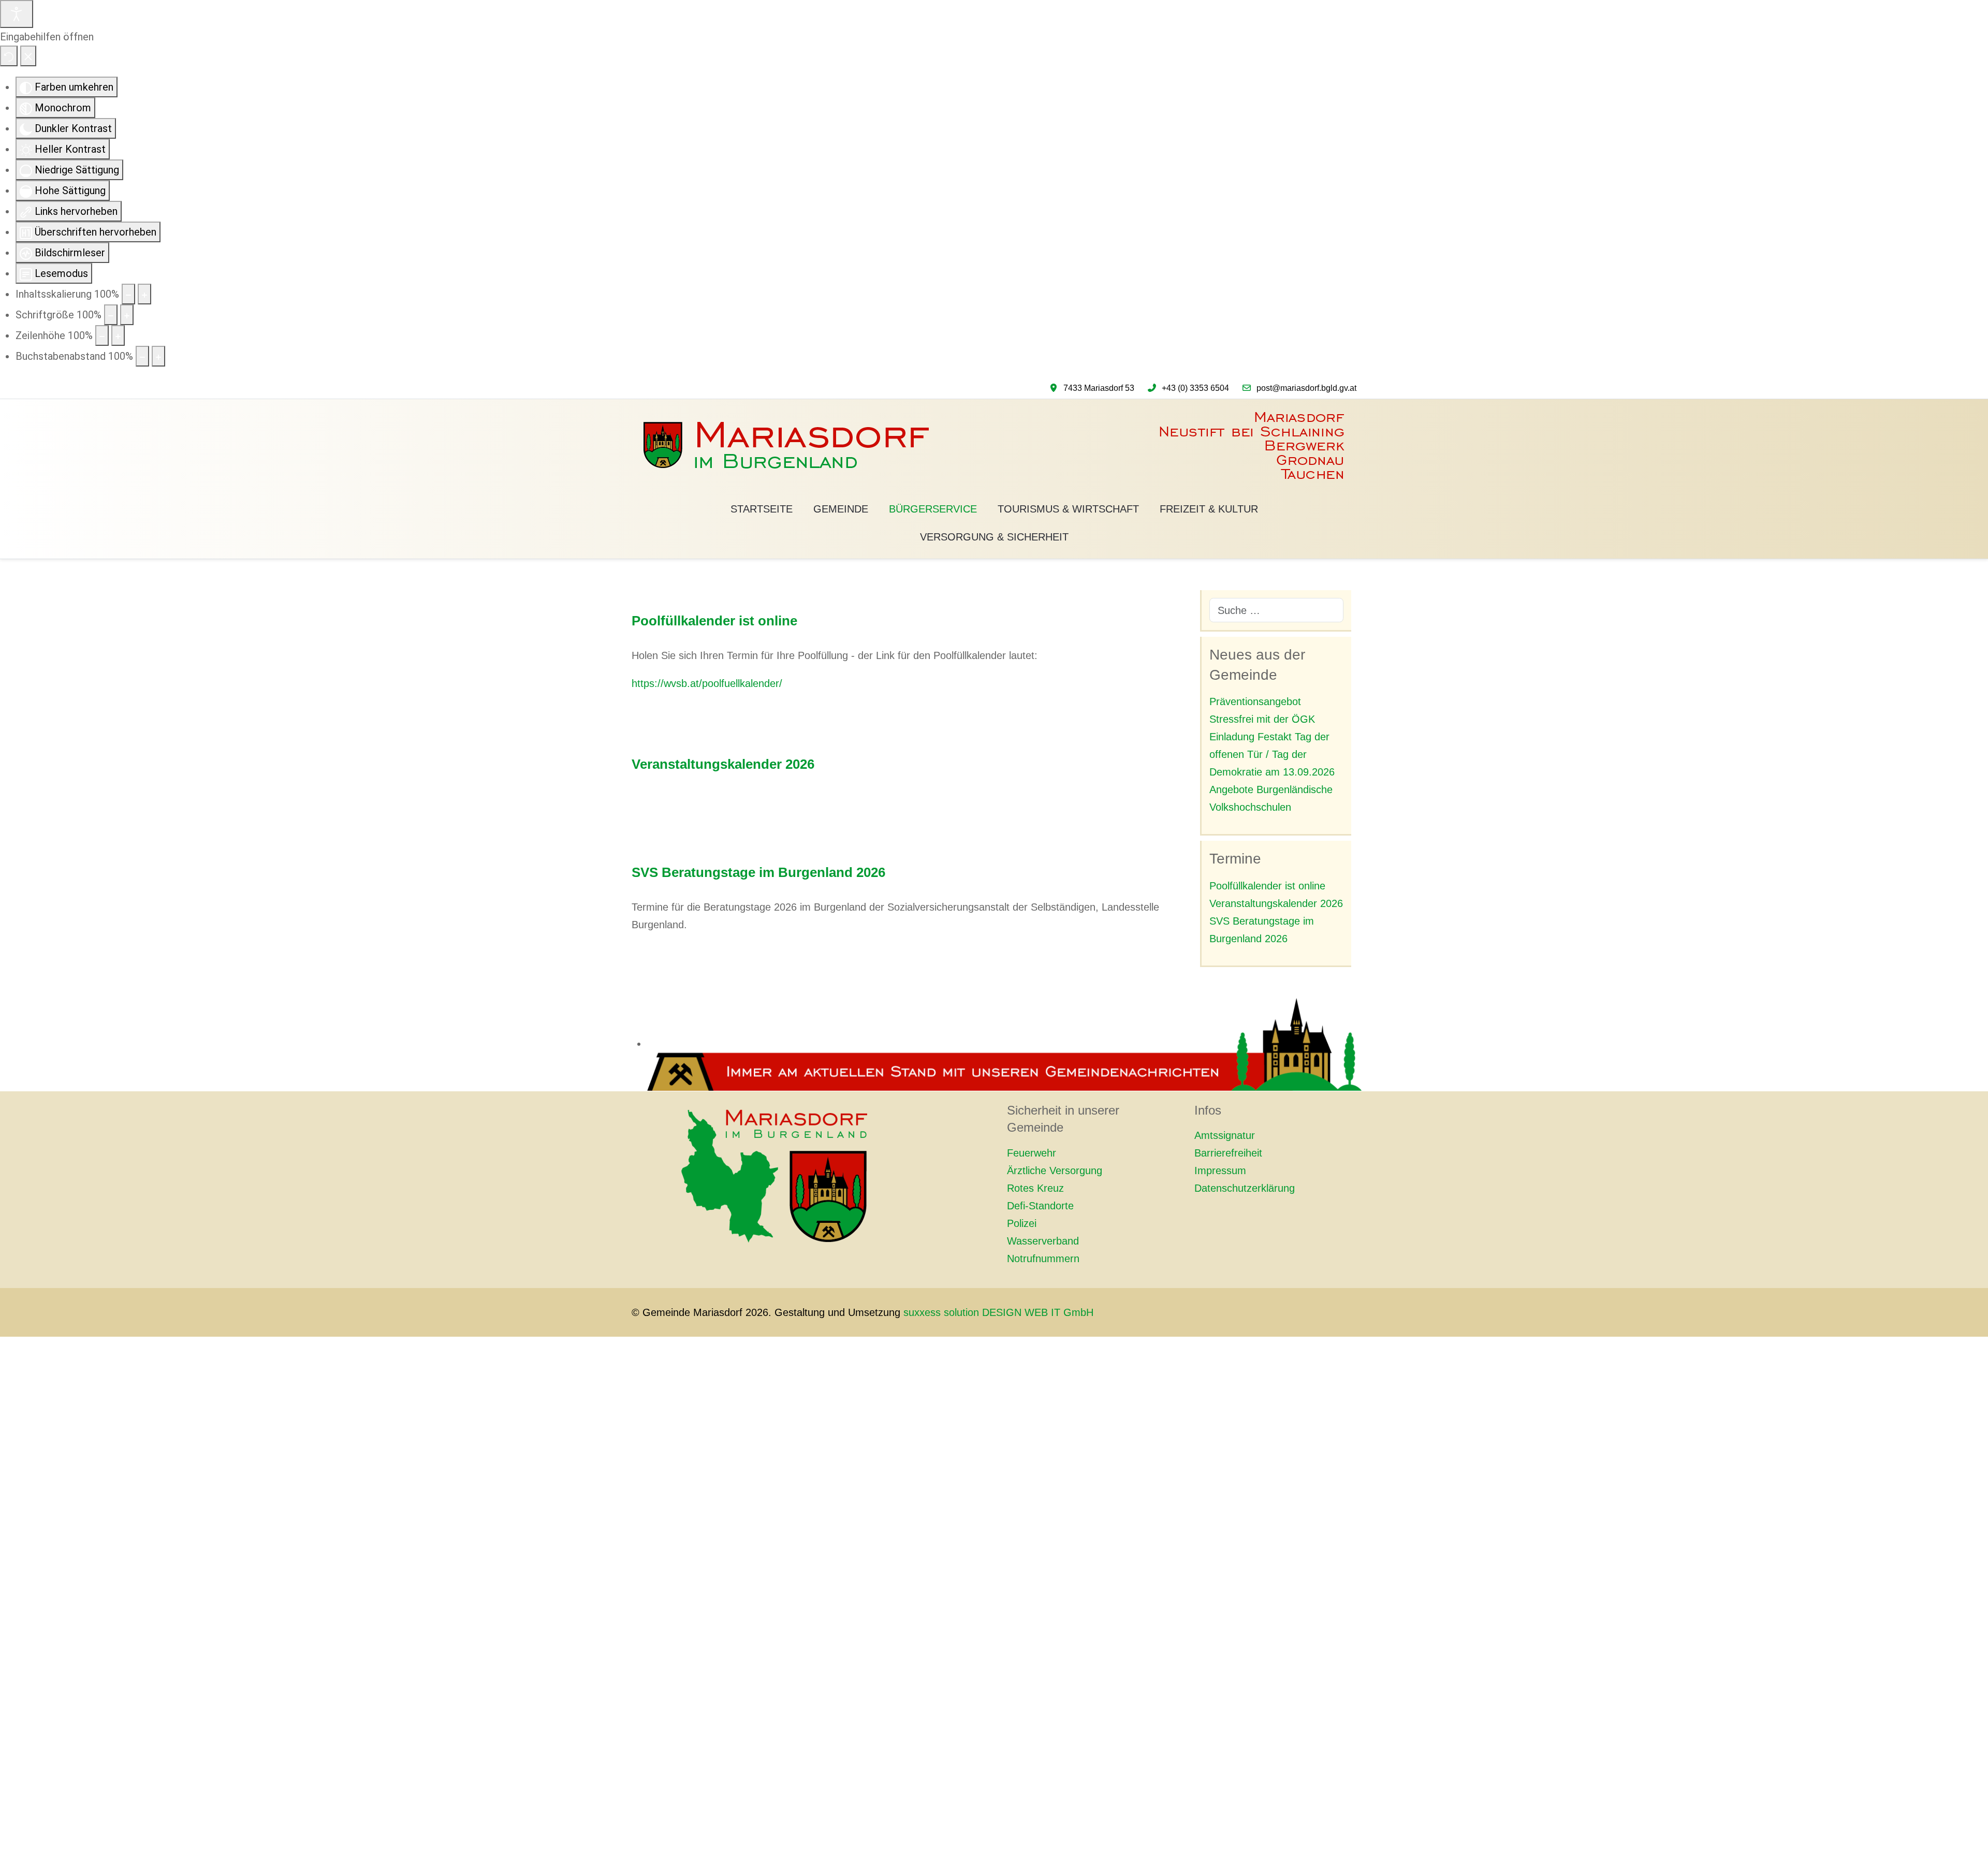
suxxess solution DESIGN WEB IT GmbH (998, 1312)
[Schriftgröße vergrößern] (127, 315)
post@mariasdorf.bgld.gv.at (1306, 388)
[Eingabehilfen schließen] (28, 56)
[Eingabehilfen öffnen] (17, 14)
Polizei (1022, 1223)
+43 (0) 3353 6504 (1195, 388)
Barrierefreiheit (1228, 1153)
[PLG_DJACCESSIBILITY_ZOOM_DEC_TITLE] (128, 294)
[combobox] (1277, 610)
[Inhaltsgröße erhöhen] (144, 294)
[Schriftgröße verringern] (111, 315)
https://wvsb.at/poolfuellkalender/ (707, 683)
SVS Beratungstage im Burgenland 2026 (758, 872)
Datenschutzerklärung (1245, 1188)
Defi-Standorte (1040, 1206)
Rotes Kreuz (1035, 1188)
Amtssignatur (1225, 1135)
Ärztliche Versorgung (1055, 1171)
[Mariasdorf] (994, 446)
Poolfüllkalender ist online (714, 621)
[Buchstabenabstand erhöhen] (158, 356)
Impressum (1220, 1171)
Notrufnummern (1043, 1259)
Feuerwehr (1032, 1153)
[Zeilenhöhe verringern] (102, 335)
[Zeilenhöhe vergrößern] (118, 335)
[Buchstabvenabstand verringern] (142, 356)
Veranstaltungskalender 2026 (723, 764)
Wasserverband (1043, 1241)
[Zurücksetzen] (9, 56)
